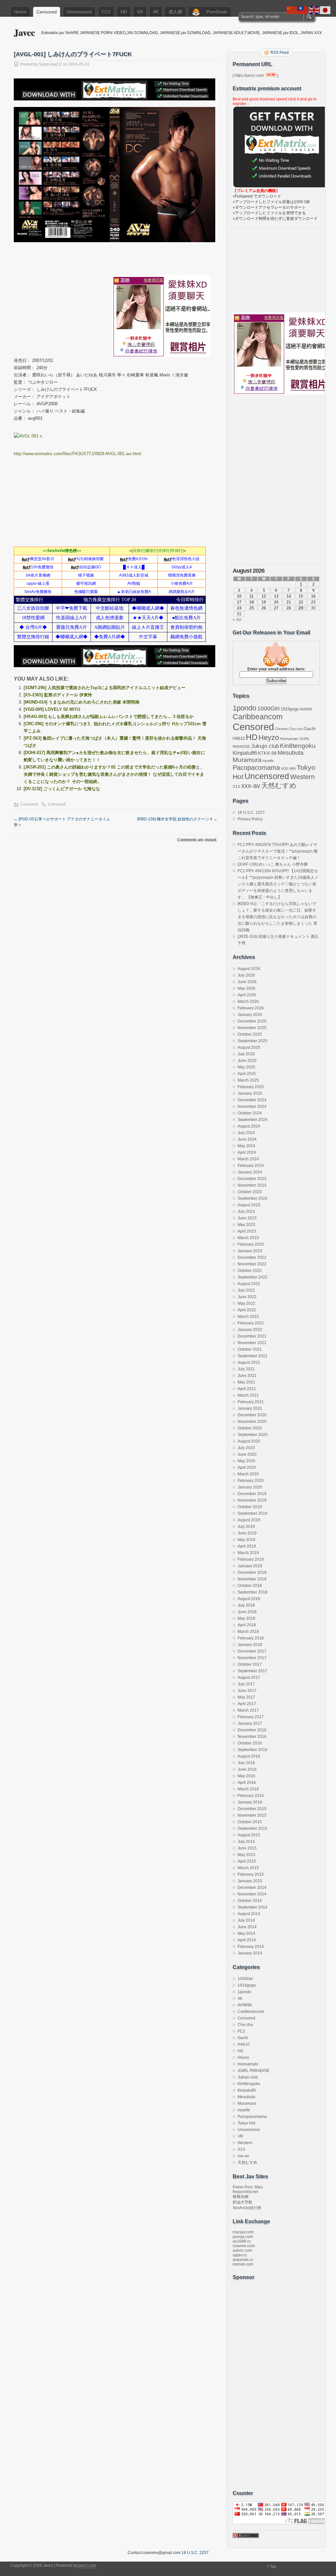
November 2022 (252, 1264)
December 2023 (252, 1179)
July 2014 (246, 1920)
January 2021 (250, 1408)
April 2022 (247, 1310)
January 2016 (250, 1802)
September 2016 (252, 1750)
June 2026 (247, 982)
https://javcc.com (249, 75)
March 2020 (248, 1474)
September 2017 (252, 1671)
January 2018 (250, 1645)
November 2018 (252, 1579)
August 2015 (249, 1835)
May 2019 (246, 1540)
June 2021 (247, 1376)
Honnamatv (289, 739)
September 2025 (252, 1041)
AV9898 (306, 709)
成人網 (175, 12)
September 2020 (252, 1435)
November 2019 (252, 1500)
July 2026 (246, 975)
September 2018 (252, 1592)
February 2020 (251, 1481)
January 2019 (250, 1566)
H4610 (239, 739)
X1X (236, 787)
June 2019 (247, 1533)
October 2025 (250, 1034)
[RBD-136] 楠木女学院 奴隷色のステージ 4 (177, 819)
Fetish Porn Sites (248, 2187)
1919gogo (290, 709)
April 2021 (247, 1389)
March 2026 (248, 1002)
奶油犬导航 (242, 2202)
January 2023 (250, 1251)
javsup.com (243, 2237)
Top (273, 2566)
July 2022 (246, 1290)
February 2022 (251, 1323)
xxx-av (251, 786)
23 (313, 602)
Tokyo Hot (246, 2123)
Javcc (24, 32)
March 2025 (248, 1080)
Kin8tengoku (298, 746)
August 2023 (249, 1205)
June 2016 (247, 1769)
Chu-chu (296, 729)
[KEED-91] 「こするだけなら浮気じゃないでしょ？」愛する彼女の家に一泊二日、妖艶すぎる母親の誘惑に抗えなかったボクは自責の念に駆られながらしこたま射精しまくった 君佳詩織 (277, 917)
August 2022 (249, 1284)
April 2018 (247, 1625)
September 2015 (252, 1828)
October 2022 (250, 1271)
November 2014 (252, 1894)
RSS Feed (280, 53)
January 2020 (250, 1487)
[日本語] (325, 10)
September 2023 (252, 1198)
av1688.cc (242, 2241)
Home (20, 12)
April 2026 (247, 995)
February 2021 (251, 1402)
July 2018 (246, 1605)
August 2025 (249, 1047)
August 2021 (249, 1362)
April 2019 (247, 1546)
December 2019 (252, 1494)
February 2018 (251, 1638)
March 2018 (248, 1632)
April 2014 (247, 1940)
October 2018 (250, 1586)
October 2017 (250, 1664)
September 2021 (252, 1356)
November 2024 (252, 1107)
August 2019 (249, 1520)
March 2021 (248, 1395)
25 (252, 608)
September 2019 (252, 1513)
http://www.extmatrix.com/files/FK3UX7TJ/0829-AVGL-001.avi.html (77, 454)
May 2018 (246, 1618)
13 (276, 596)
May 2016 (246, 1776)
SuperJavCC (51, 64)
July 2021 (246, 1369)
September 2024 (252, 1120)
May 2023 (246, 1225)
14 (289, 596)
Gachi (310, 728)
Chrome (281, 729)
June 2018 (247, 1612)
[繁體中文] (303, 10)
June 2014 (247, 1927)
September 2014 (252, 1907)
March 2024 (248, 1159)
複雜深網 (241, 2197)
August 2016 (249, 1756)
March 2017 (248, 1710)
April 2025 (247, 1074)
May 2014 (246, 1933)
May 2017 (246, 1697)
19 (264, 602)
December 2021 (252, 1336)
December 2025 (252, 1021)
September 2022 (252, 1277)
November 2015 (252, 1815)
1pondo (244, 708)
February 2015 (251, 1874)
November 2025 (252, 1028)
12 (264, 596)
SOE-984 (288, 769)
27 (276, 608)
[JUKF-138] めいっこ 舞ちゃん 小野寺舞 (273, 864)
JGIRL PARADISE (253, 2071)
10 (239, 596)
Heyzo (269, 738)
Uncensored (79, 12)
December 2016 (252, 1730)
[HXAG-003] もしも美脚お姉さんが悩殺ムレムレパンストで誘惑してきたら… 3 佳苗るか (109, 717)
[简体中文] (292, 10)
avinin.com (242, 2250)
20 (276, 602)
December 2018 (252, 1573)
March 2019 (248, 1553)
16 (313, 596)
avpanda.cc (243, 2260)
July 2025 (246, 1054)
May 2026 (246, 988)
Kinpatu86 (245, 753)
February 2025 (251, 1087)
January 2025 (250, 1093)
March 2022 (248, 1317)
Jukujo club (265, 746)
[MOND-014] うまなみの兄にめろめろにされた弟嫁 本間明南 (82, 702)
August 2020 (249, 1441)
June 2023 (247, 1218)
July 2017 (246, 1684)
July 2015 (246, 1842)
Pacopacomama (256, 767)
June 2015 (247, 1848)
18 (252, 602)
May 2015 (246, 1855)
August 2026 (249, 969)
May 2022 (246, 1303)
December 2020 (252, 1415)
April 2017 (247, 1704)
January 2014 (250, 1953)
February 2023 (251, 1244)
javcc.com (87, 2565)
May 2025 (246, 1067)
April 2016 (247, 1783)
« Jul (237, 620)
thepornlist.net (245, 2192)
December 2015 (252, 1809)
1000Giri (268, 708)
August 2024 (249, 1126)
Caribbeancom (258, 717)
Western (302, 777)
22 (301, 602)
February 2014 (251, 1947)
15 (301, 596)
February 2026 (251, 1008)
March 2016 (248, 1789)
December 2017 (252, 1651)
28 (289, 608)
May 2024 (246, 1146)
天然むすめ (279, 785)
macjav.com (243, 2232)
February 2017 (251, 1717)
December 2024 (252, 1100)
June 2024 (247, 1139)
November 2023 (252, 1185)
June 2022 (247, 1297)
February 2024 (251, 1166)
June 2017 (247, 1691)
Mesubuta (291, 753)
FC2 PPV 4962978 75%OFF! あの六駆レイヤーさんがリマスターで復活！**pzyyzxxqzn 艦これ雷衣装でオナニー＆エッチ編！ (278, 851)
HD (124, 12)
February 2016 (251, 1796)
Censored (47, 12)
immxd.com (243, 2264)
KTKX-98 (267, 753)
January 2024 (250, 1172)
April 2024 (247, 1152)
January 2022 (250, 1330)
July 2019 (246, 1527)
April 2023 (247, 1231)
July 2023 (246, 1212)
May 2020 (246, 1461)
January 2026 (250, 1015)
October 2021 (250, 1349)
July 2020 (246, 1448)
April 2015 (247, 1861)
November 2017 (252, 1658)
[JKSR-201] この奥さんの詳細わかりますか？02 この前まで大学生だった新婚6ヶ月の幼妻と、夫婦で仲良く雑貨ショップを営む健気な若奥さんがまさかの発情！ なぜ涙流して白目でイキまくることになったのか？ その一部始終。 (114, 774)
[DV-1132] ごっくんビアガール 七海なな (62, 789)
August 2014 (249, 1914)
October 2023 (250, 1192)
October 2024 (250, 1113)
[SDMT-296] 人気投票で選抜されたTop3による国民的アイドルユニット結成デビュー (105, 688)
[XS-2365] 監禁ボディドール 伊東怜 (58, 695)
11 (252, 596)
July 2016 (246, 1763)
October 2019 (250, 1507)
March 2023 (248, 1238)
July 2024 (246, 1133)
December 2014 (252, 1888)
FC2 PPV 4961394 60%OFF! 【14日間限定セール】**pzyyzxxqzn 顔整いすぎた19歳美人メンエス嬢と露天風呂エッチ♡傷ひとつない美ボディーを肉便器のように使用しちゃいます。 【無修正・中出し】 (278, 884)
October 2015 (250, 1822)
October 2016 (250, 1743)
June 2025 (247, 1061)
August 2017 (249, 1678)
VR (140, 12)
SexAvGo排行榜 (247, 2208)
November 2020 (252, 1422)
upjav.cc (240, 2255)
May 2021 (246, 1382)
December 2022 (252, 1257)
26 (264, 608)
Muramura (247, 760)
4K (156, 12)
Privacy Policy (250, 819)
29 (301, 608)
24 (239, 608)
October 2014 (250, 1901)
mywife (268, 761)
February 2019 (251, 1559)
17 (239, 602)
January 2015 (250, 1881)
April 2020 (247, 1467)
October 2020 (250, 1428)
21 (289, 602)
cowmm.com (244, 2246)
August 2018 (249, 1599)
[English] (314, 10)
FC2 (106, 12)
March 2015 (248, 1868)
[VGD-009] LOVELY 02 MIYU (52, 709)
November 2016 (252, 1737)
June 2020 (247, 1454)
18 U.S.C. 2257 (251, 813)
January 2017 (250, 1723)
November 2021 (252, 1343)
